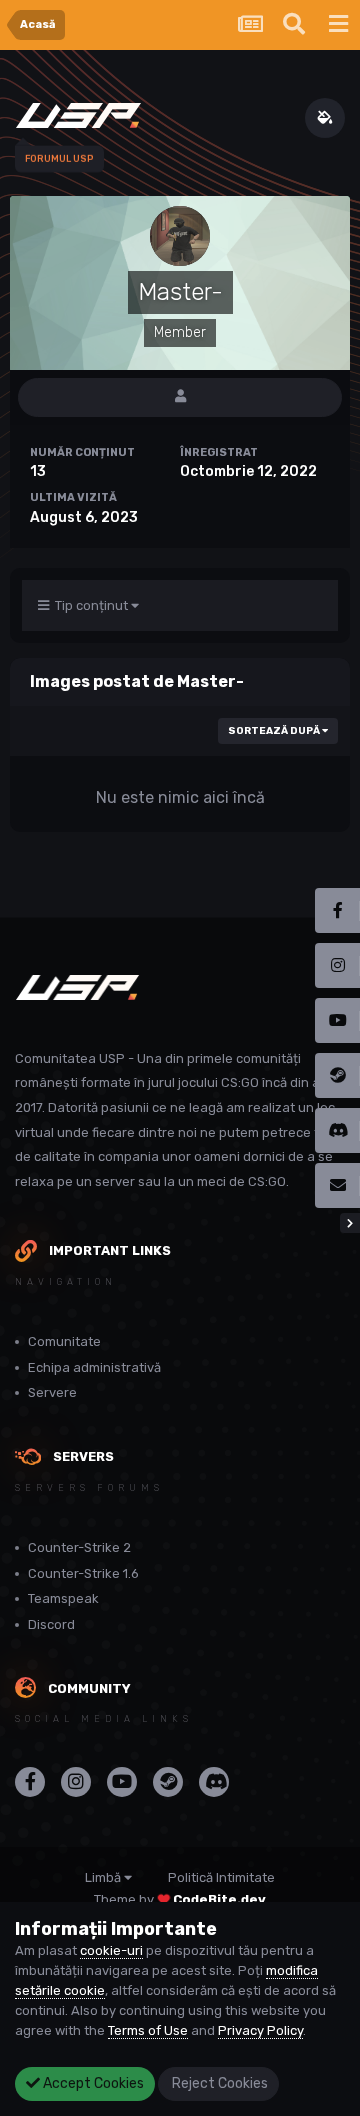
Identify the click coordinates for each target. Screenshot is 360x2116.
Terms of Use (148, 2030)
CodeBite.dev (219, 1899)
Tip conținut (90, 605)
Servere (52, 1392)
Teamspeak (63, 1598)
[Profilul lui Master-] (180, 397)
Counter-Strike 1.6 (83, 1573)
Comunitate (64, 1341)
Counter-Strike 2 (79, 1547)
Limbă (104, 1877)
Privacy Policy (260, 2030)
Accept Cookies (92, 2083)
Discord (51, 1624)
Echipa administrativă (94, 1367)
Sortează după (275, 731)
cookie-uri (111, 1950)
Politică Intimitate (221, 1877)
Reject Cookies (218, 2083)
